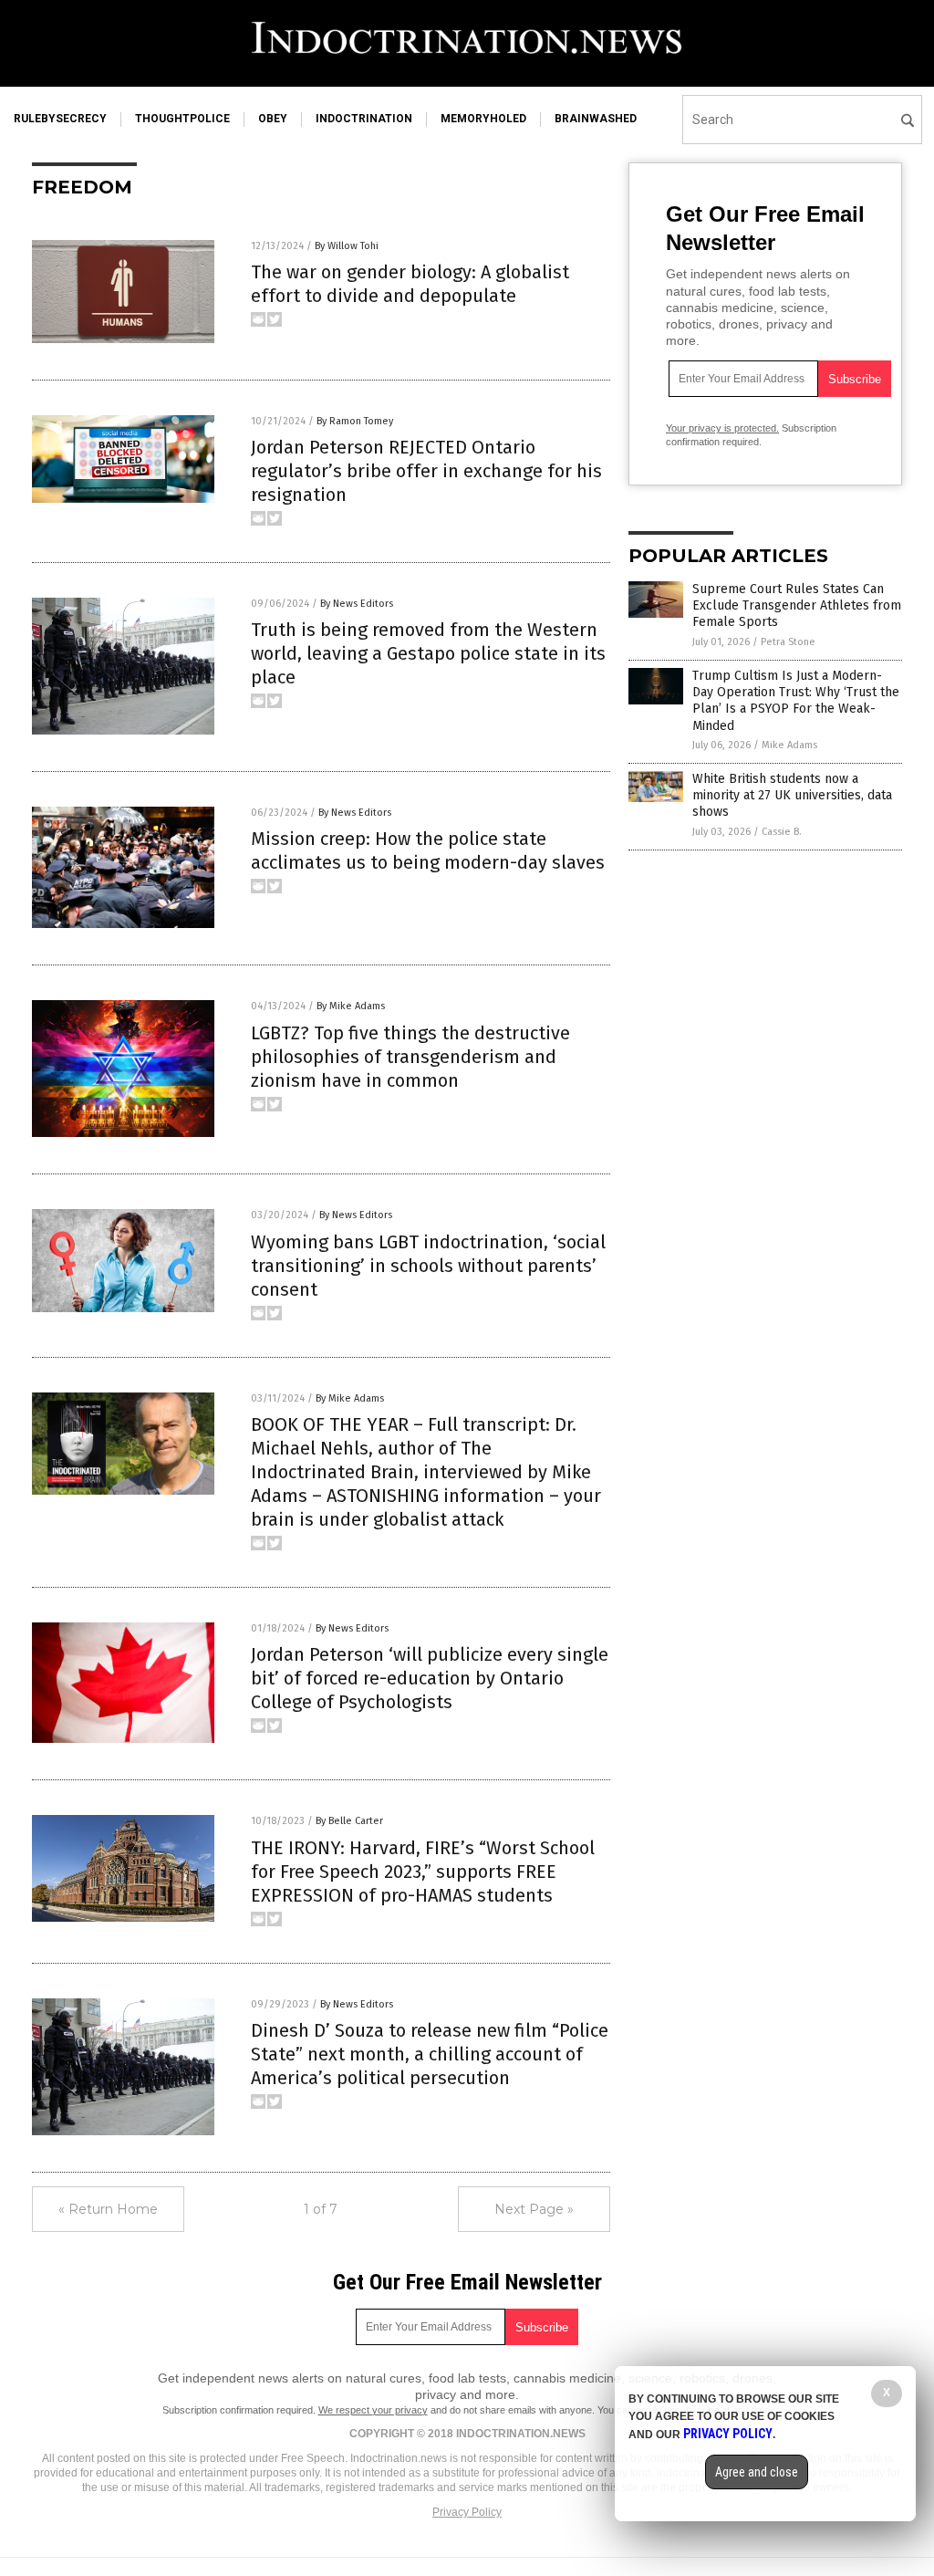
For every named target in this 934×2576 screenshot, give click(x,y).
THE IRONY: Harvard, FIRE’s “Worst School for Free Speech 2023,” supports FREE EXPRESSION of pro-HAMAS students (423, 1872)
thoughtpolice (182, 119)
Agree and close (757, 2472)
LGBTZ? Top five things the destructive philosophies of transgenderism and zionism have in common (410, 1057)
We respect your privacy (373, 2410)
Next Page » (534, 2209)
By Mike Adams (351, 1006)
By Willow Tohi (347, 246)
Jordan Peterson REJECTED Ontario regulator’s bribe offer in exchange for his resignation (426, 471)
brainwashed (596, 119)
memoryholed (483, 119)
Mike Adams (789, 745)
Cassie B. (782, 832)
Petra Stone (788, 642)
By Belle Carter (349, 1821)
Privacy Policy (467, 2512)
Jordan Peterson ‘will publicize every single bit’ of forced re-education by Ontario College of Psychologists (430, 1678)
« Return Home (108, 2209)
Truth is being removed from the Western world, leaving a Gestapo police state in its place (428, 653)
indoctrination (364, 119)
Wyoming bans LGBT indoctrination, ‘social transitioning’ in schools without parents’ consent (428, 1266)
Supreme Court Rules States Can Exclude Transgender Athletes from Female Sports (797, 605)
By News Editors (357, 604)
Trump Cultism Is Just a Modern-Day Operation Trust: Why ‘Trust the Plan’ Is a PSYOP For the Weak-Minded (796, 701)
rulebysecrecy (60, 119)
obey (273, 119)
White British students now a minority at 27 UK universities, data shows (792, 795)
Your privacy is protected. (722, 428)
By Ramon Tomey (355, 421)
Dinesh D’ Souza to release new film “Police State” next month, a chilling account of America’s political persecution (430, 2054)
